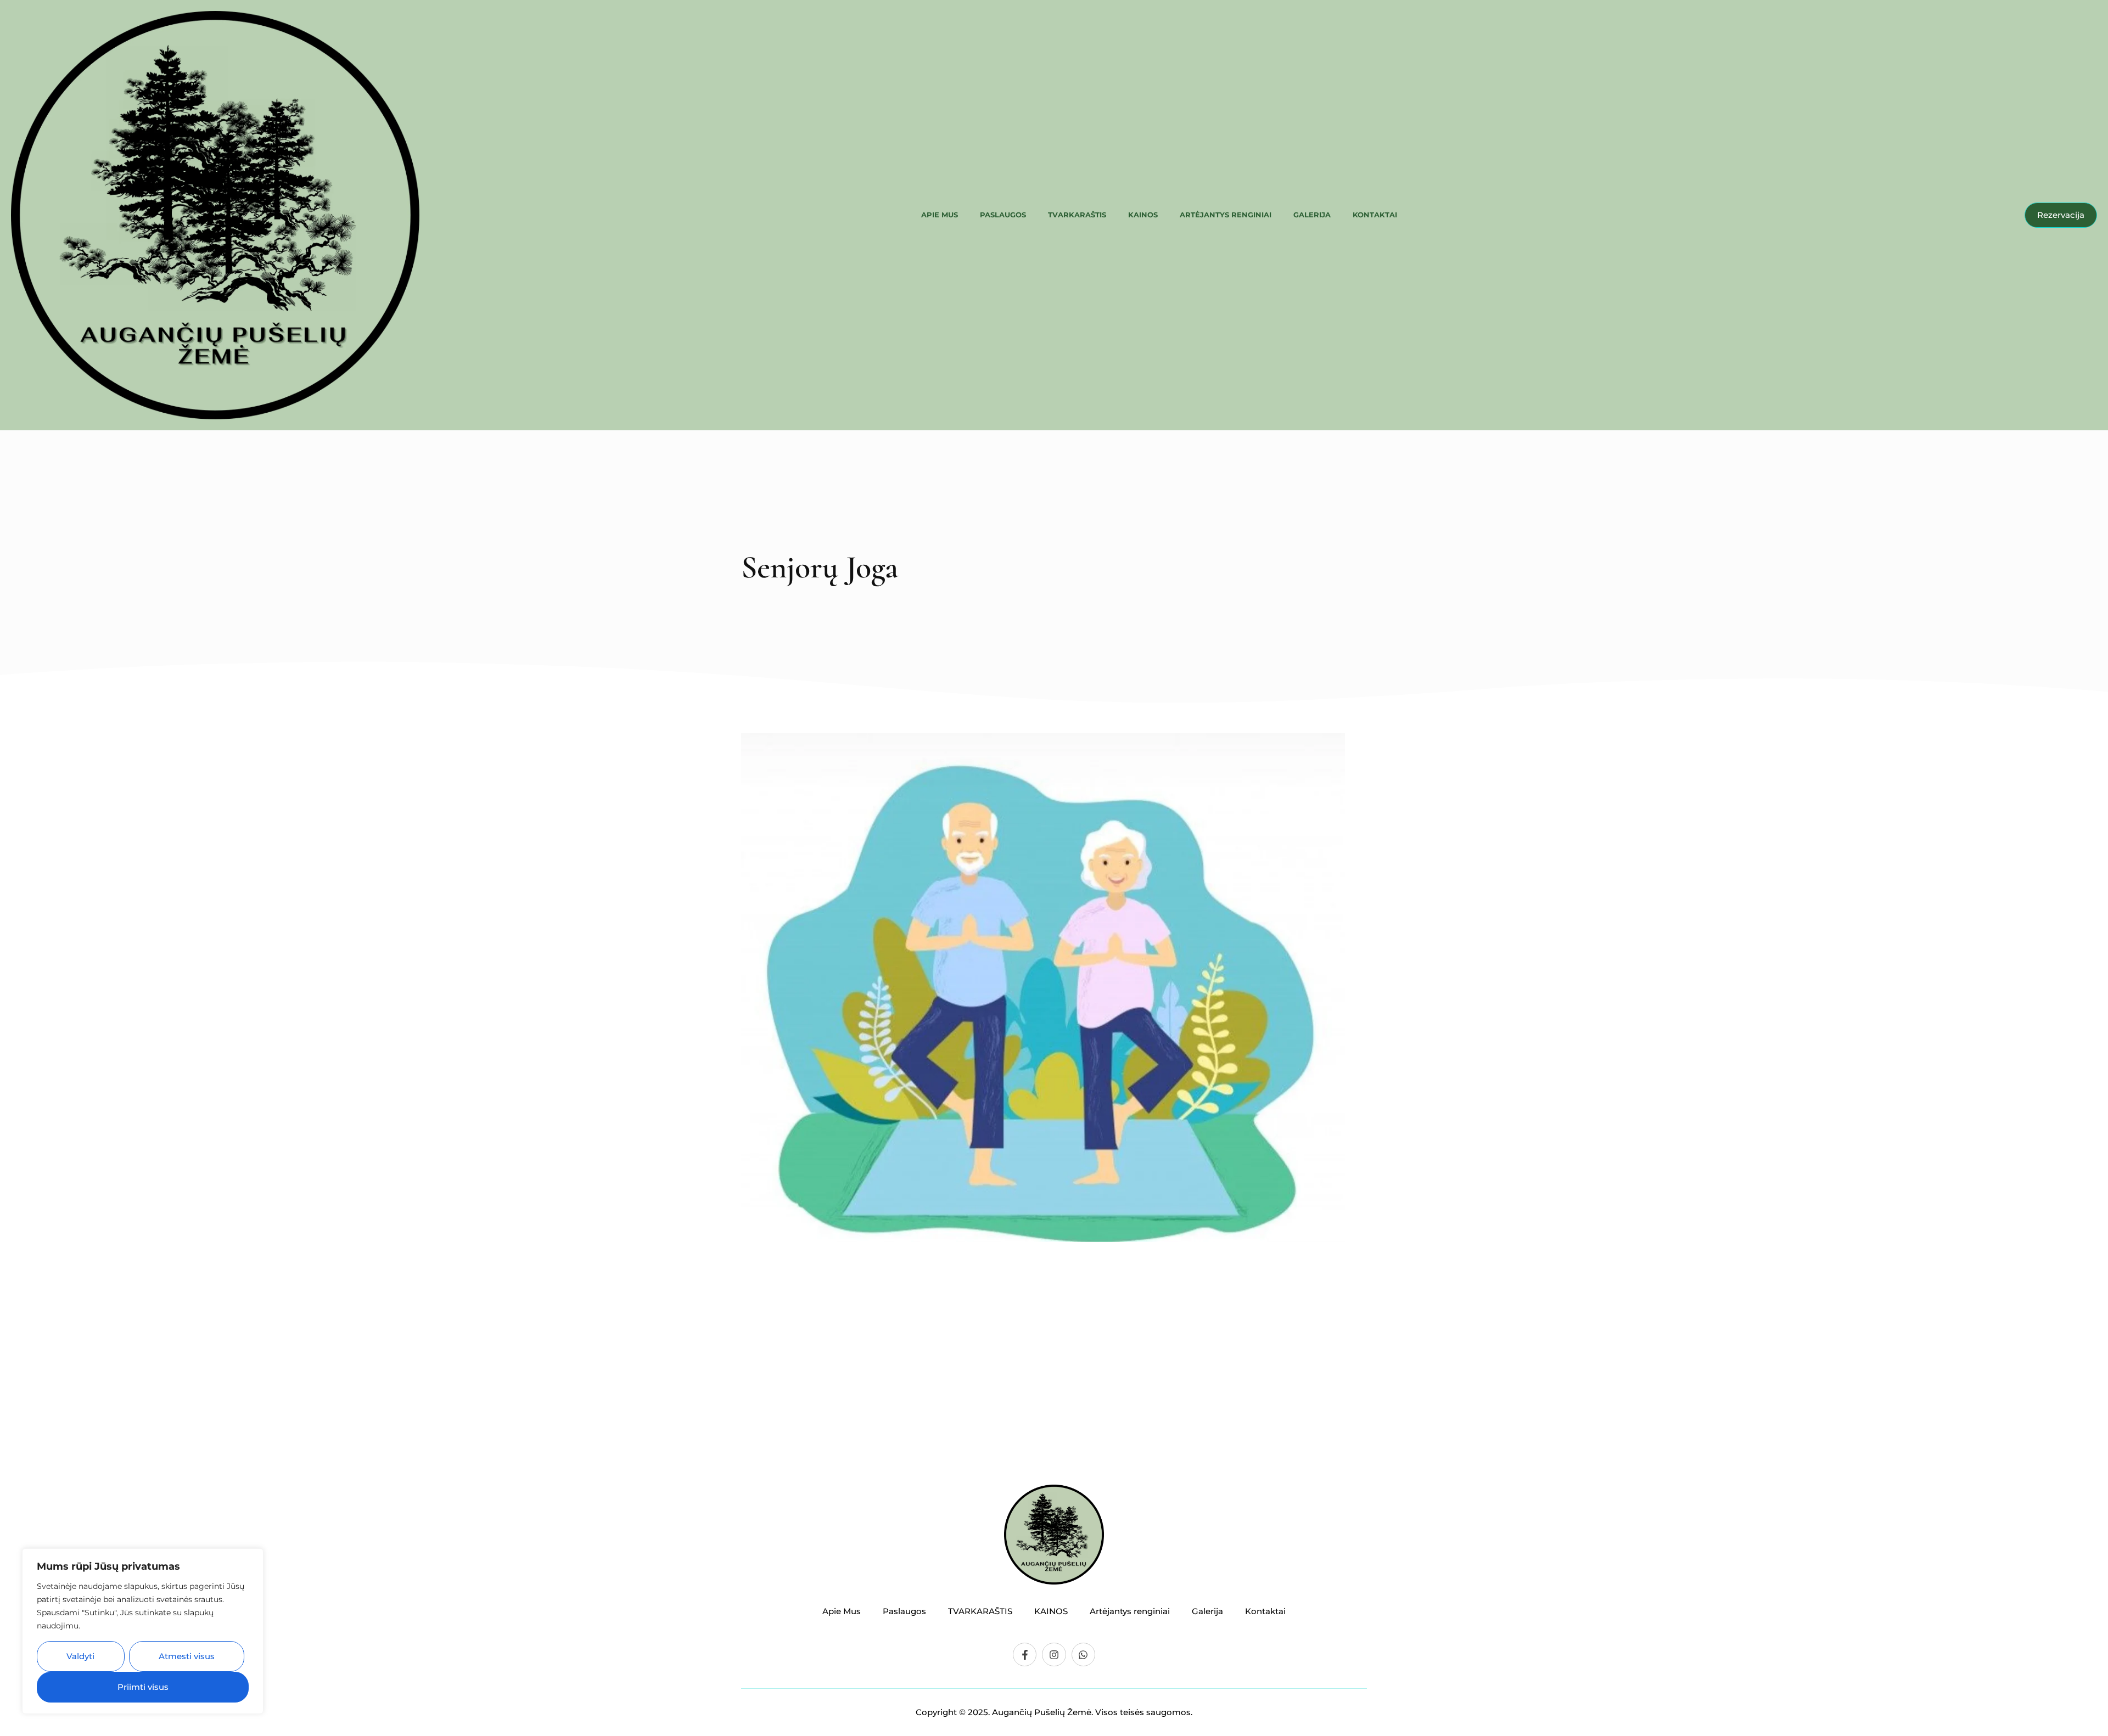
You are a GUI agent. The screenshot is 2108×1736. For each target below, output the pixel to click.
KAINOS (1143, 215)
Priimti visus (143, 1687)
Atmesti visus (187, 1656)
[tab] (755, 1281)
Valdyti (80, 1656)
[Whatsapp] (1083, 1654)
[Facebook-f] (1025, 1654)
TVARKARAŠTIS (1077, 215)
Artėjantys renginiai (1226, 215)
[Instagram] (1054, 1654)
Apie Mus (940, 215)
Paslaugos (1003, 215)
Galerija (1312, 215)
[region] (143, 1631)
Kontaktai (1375, 215)
